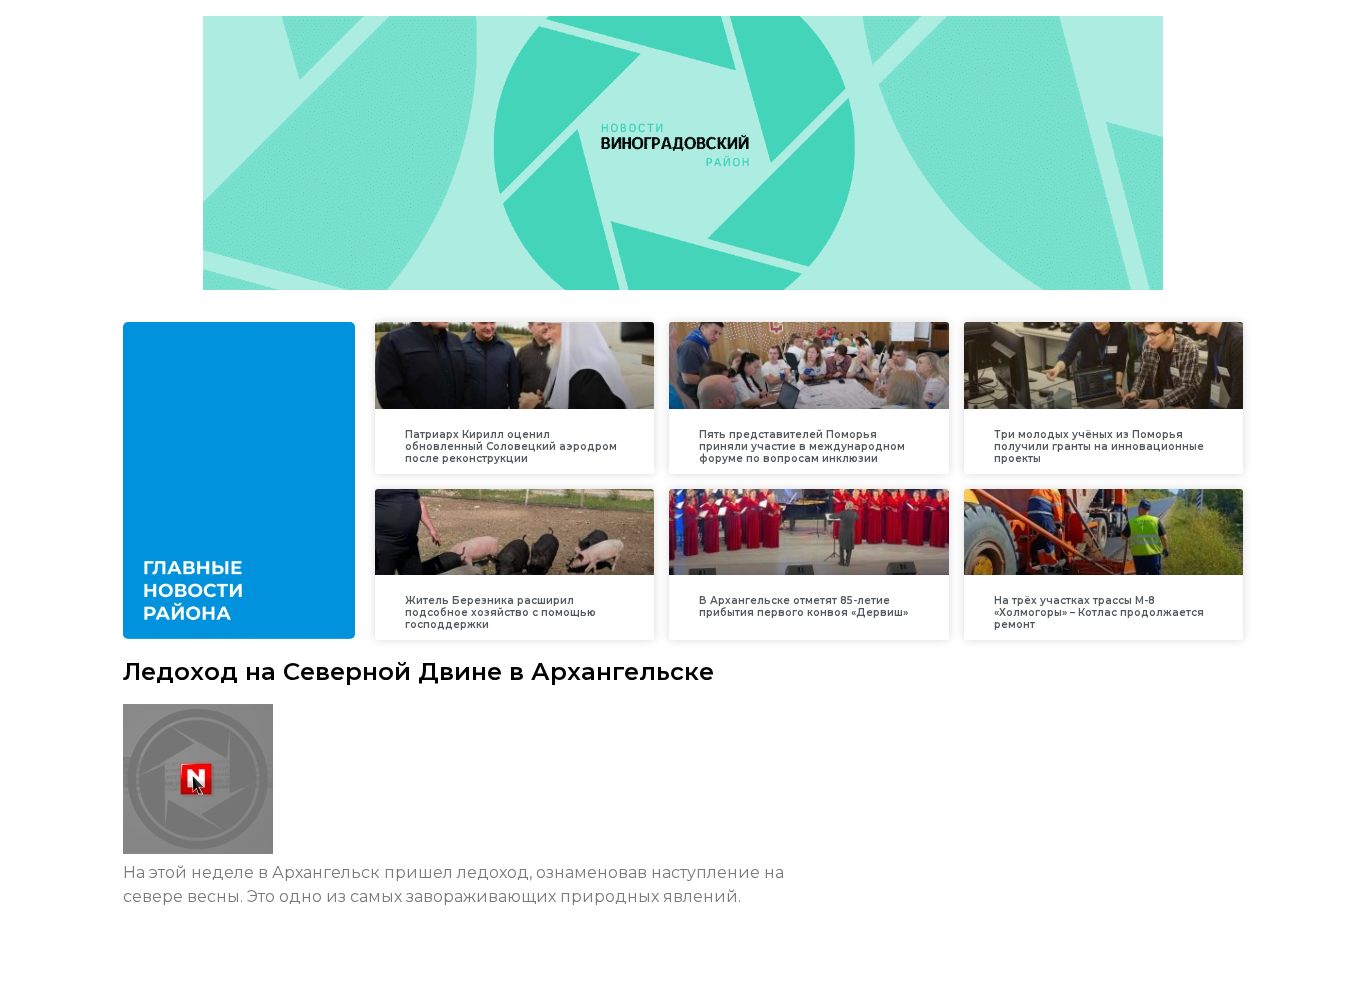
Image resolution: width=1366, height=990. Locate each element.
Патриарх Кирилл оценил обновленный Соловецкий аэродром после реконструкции (511, 446)
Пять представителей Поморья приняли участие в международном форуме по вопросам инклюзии (802, 446)
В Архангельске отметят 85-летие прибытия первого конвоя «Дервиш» (803, 606)
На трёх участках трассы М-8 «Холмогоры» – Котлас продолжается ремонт (1099, 612)
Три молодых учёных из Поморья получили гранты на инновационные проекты (1099, 446)
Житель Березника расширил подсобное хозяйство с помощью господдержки (500, 612)
